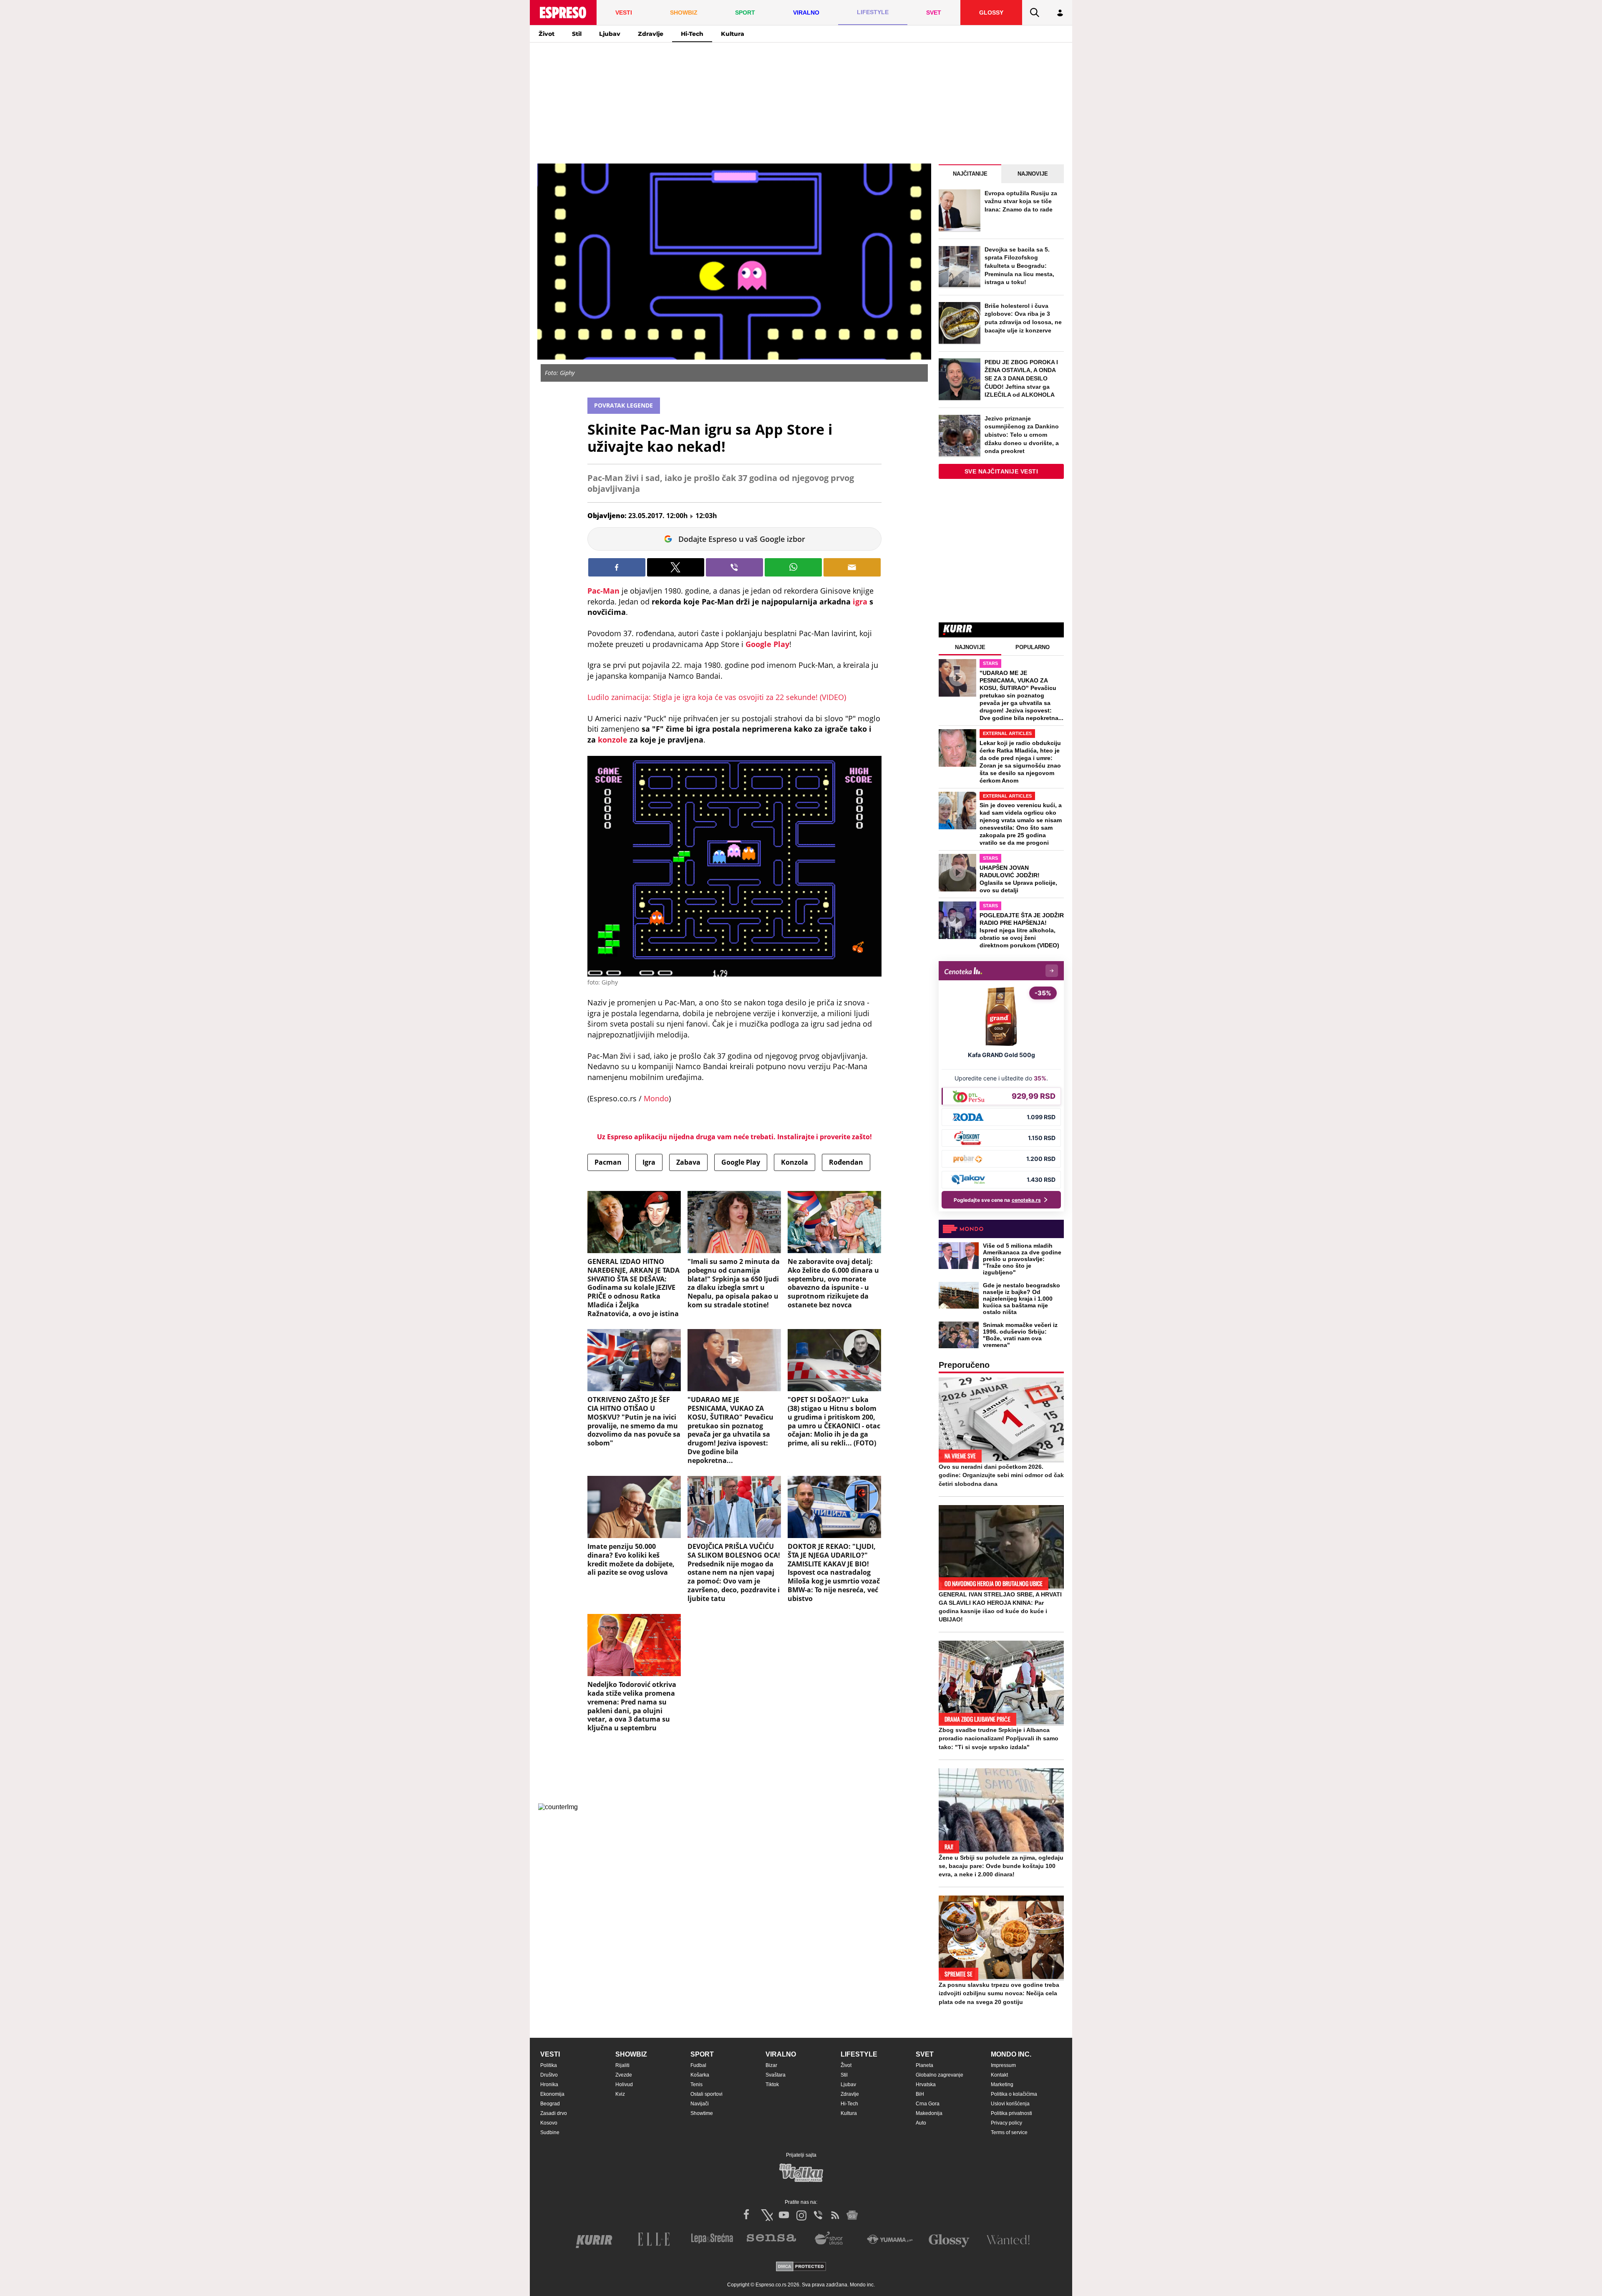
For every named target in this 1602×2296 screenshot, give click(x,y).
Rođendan (846, 1162)
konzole (613, 740)
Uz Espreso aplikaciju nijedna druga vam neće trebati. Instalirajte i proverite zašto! (734, 1137)
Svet (925, 2054)
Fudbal (698, 2065)
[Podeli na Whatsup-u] (793, 567)
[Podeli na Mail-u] (852, 567)
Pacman (608, 1162)
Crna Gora (928, 2104)
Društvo (549, 2075)
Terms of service (1009, 2132)
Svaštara (776, 2075)
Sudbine (550, 2132)
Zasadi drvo (554, 2113)
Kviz (620, 2094)
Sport (702, 2054)
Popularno (1033, 647)
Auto (921, 2123)
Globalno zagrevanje (940, 2075)
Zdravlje (651, 34)
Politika (549, 2065)
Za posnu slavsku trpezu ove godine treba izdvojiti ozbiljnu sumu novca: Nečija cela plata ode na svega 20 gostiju (999, 1993)
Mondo (656, 1098)
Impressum (1003, 2065)
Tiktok (772, 2085)
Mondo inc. (1011, 2054)
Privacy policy (1006, 2123)
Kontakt (999, 2075)
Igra (649, 1162)
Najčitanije (970, 174)
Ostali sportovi (707, 2094)
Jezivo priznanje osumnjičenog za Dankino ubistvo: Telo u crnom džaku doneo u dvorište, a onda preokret (1022, 435)
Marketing (1002, 2085)
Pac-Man (603, 591)
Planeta (924, 2065)
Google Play (767, 644)
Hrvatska (926, 2085)
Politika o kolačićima (1014, 2094)
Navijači (700, 2104)
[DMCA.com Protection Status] (801, 2267)
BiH (920, 2094)
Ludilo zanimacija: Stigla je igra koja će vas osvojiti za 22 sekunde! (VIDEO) (717, 697)
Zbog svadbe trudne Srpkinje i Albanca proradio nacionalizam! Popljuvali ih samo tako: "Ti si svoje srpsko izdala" (999, 1738)
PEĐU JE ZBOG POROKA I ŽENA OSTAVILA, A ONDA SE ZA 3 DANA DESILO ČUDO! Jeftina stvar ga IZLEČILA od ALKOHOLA (1021, 378)
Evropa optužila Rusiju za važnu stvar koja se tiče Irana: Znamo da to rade (1021, 201)
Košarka (700, 2075)
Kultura (733, 34)
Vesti (550, 2054)
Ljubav (610, 34)
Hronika (549, 2085)
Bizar (771, 2065)
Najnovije (1033, 174)
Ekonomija (552, 2094)
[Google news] (852, 2215)
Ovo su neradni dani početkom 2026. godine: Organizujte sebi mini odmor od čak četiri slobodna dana (1001, 1475)
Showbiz (631, 2054)
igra (860, 602)
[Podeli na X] (676, 567)
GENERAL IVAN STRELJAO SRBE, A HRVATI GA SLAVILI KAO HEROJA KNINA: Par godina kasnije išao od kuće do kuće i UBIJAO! (1000, 1607)
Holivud (624, 2085)
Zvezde (624, 2075)
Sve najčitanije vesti (1001, 471)
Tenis (696, 2085)
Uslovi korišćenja (1010, 2104)
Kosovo (549, 2123)
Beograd (550, 2104)
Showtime (702, 2113)
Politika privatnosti (1011, 2113)
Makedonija (929, 2113)
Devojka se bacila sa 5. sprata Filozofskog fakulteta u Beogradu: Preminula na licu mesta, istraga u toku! (1019, 266)
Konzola (795, 1162)
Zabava (688, 1162)
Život (547, 34)
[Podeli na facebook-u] (617, 567)
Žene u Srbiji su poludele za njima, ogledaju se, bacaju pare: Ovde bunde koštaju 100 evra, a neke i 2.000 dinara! (1001, 1866)
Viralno (781, 2054)
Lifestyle (859, 2054)
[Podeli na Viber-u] (734, 567)
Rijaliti (622, 2065)
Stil (577, 34)
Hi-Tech (692, 34)
